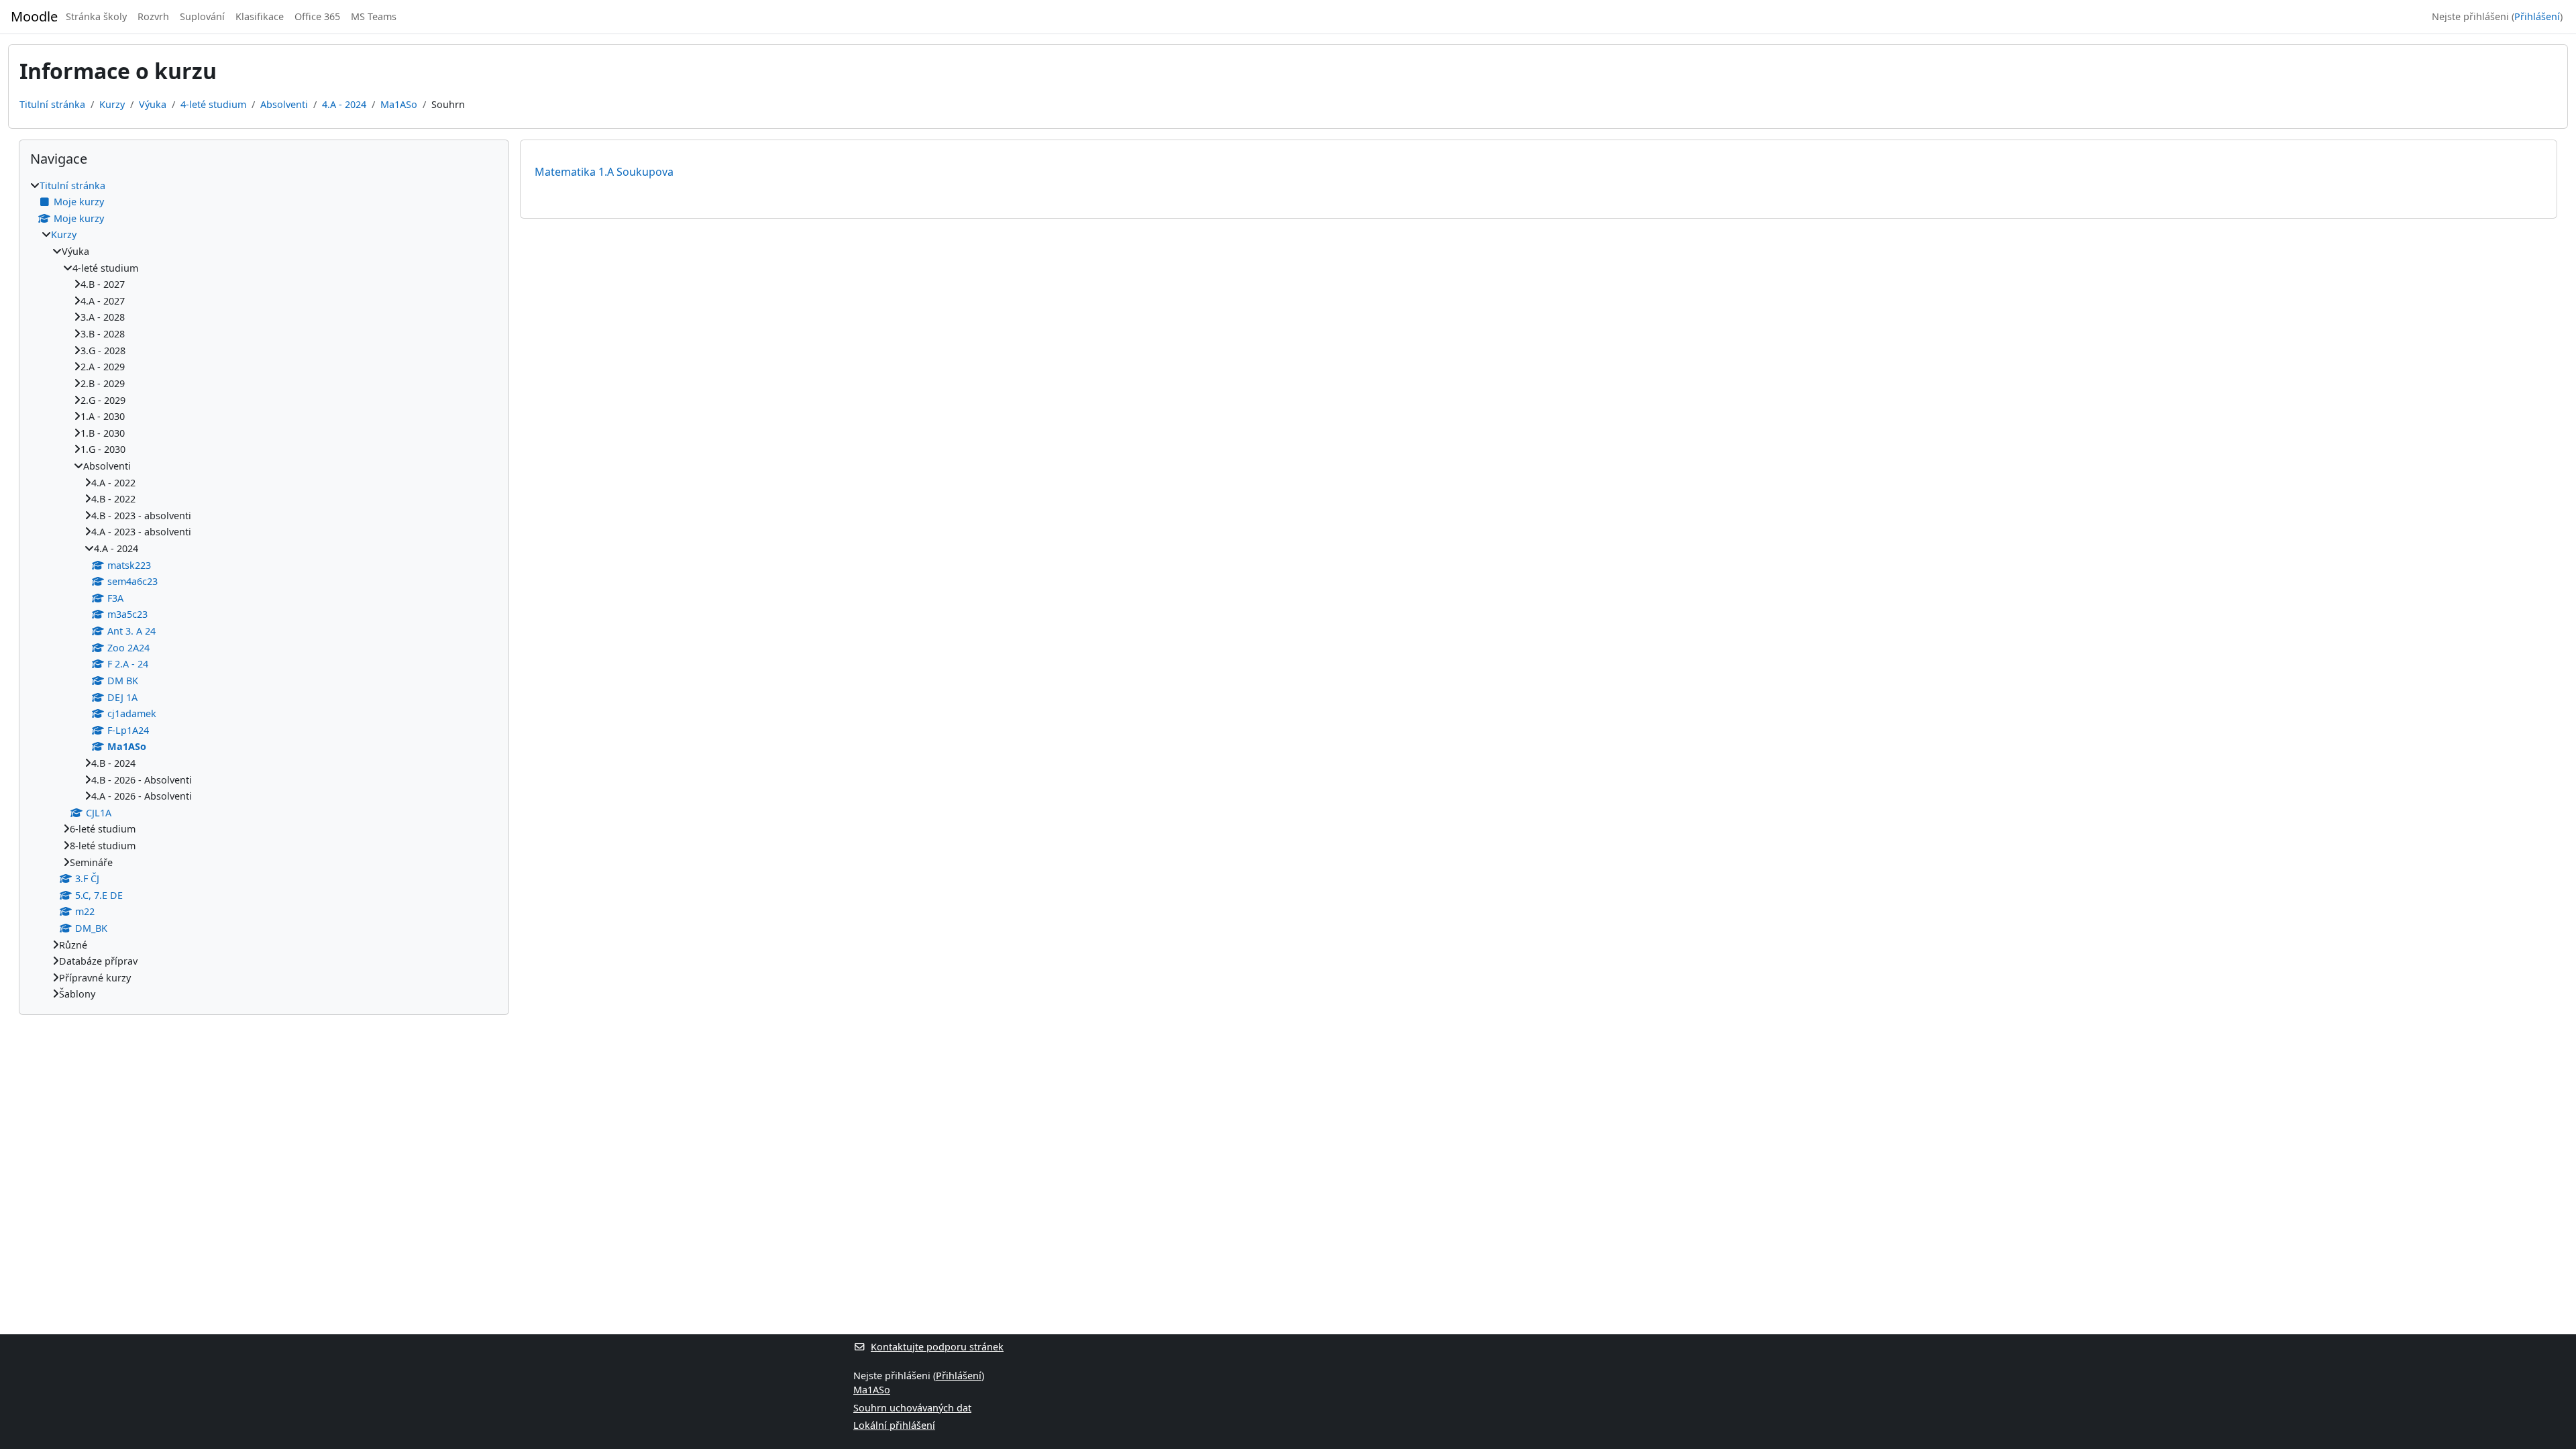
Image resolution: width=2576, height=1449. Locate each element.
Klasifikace (260, 16)
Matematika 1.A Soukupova (604, 172)
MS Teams (374, 16)
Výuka (153, 104)
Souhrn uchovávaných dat (912, 1408)
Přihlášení (2537, 16)
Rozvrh (153, 16)
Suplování (202, 16)
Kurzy (112, 104)
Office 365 (317, 16)
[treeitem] (264, 590)
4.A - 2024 (344, 104)
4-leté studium (213, 104)
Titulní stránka (52, 104)
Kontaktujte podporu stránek (937, 1347)
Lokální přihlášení (894, 1425)
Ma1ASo (399, 104)
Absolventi (284, 104)
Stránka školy (96, 16)
